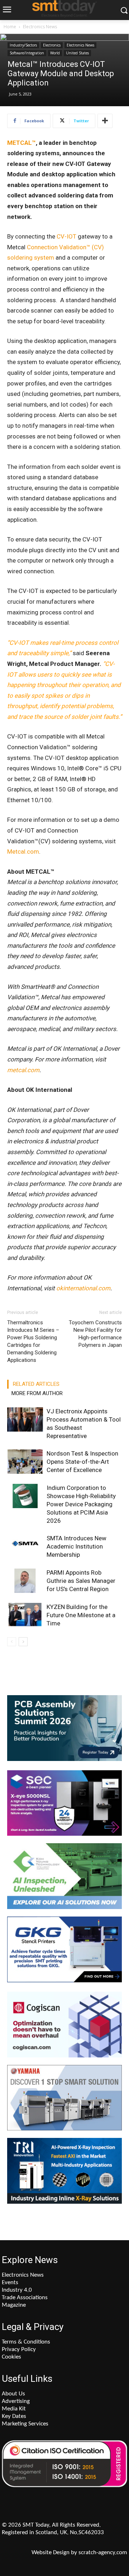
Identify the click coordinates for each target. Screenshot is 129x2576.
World (55, 53)
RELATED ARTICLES (36, 1384)
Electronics (52, 45)
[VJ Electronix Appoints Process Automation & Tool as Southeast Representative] (25, 1420)
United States (77, 53)
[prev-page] (12, 1642)
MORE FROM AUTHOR (37, 1393)
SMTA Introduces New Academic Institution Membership (77, 1546)
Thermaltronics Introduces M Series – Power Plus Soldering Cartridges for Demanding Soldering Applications (33, 1341)
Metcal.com (23, 852)
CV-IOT (66, 236)
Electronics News (40, 27)
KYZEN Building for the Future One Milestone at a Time (81, 1615)
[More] (105, 121)
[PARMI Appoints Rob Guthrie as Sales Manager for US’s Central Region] (25, 1581)
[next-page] (23, 1642)
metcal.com (23, 1070)
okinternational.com (83, 1288)
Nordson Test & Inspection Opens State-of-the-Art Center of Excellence (82, 1462)
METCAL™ (21, 143)
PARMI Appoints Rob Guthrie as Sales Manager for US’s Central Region (81, 1581)
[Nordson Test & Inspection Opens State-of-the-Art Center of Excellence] (25, 1462)
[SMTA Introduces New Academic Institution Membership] (25, 1547)
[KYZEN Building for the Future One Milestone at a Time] (25, 1615)
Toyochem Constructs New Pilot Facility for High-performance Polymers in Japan (95, 1334)
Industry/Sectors (23, 45)
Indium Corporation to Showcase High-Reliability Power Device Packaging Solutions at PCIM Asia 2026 (81, 1504)
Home (10, 27)
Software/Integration (27, 53)
